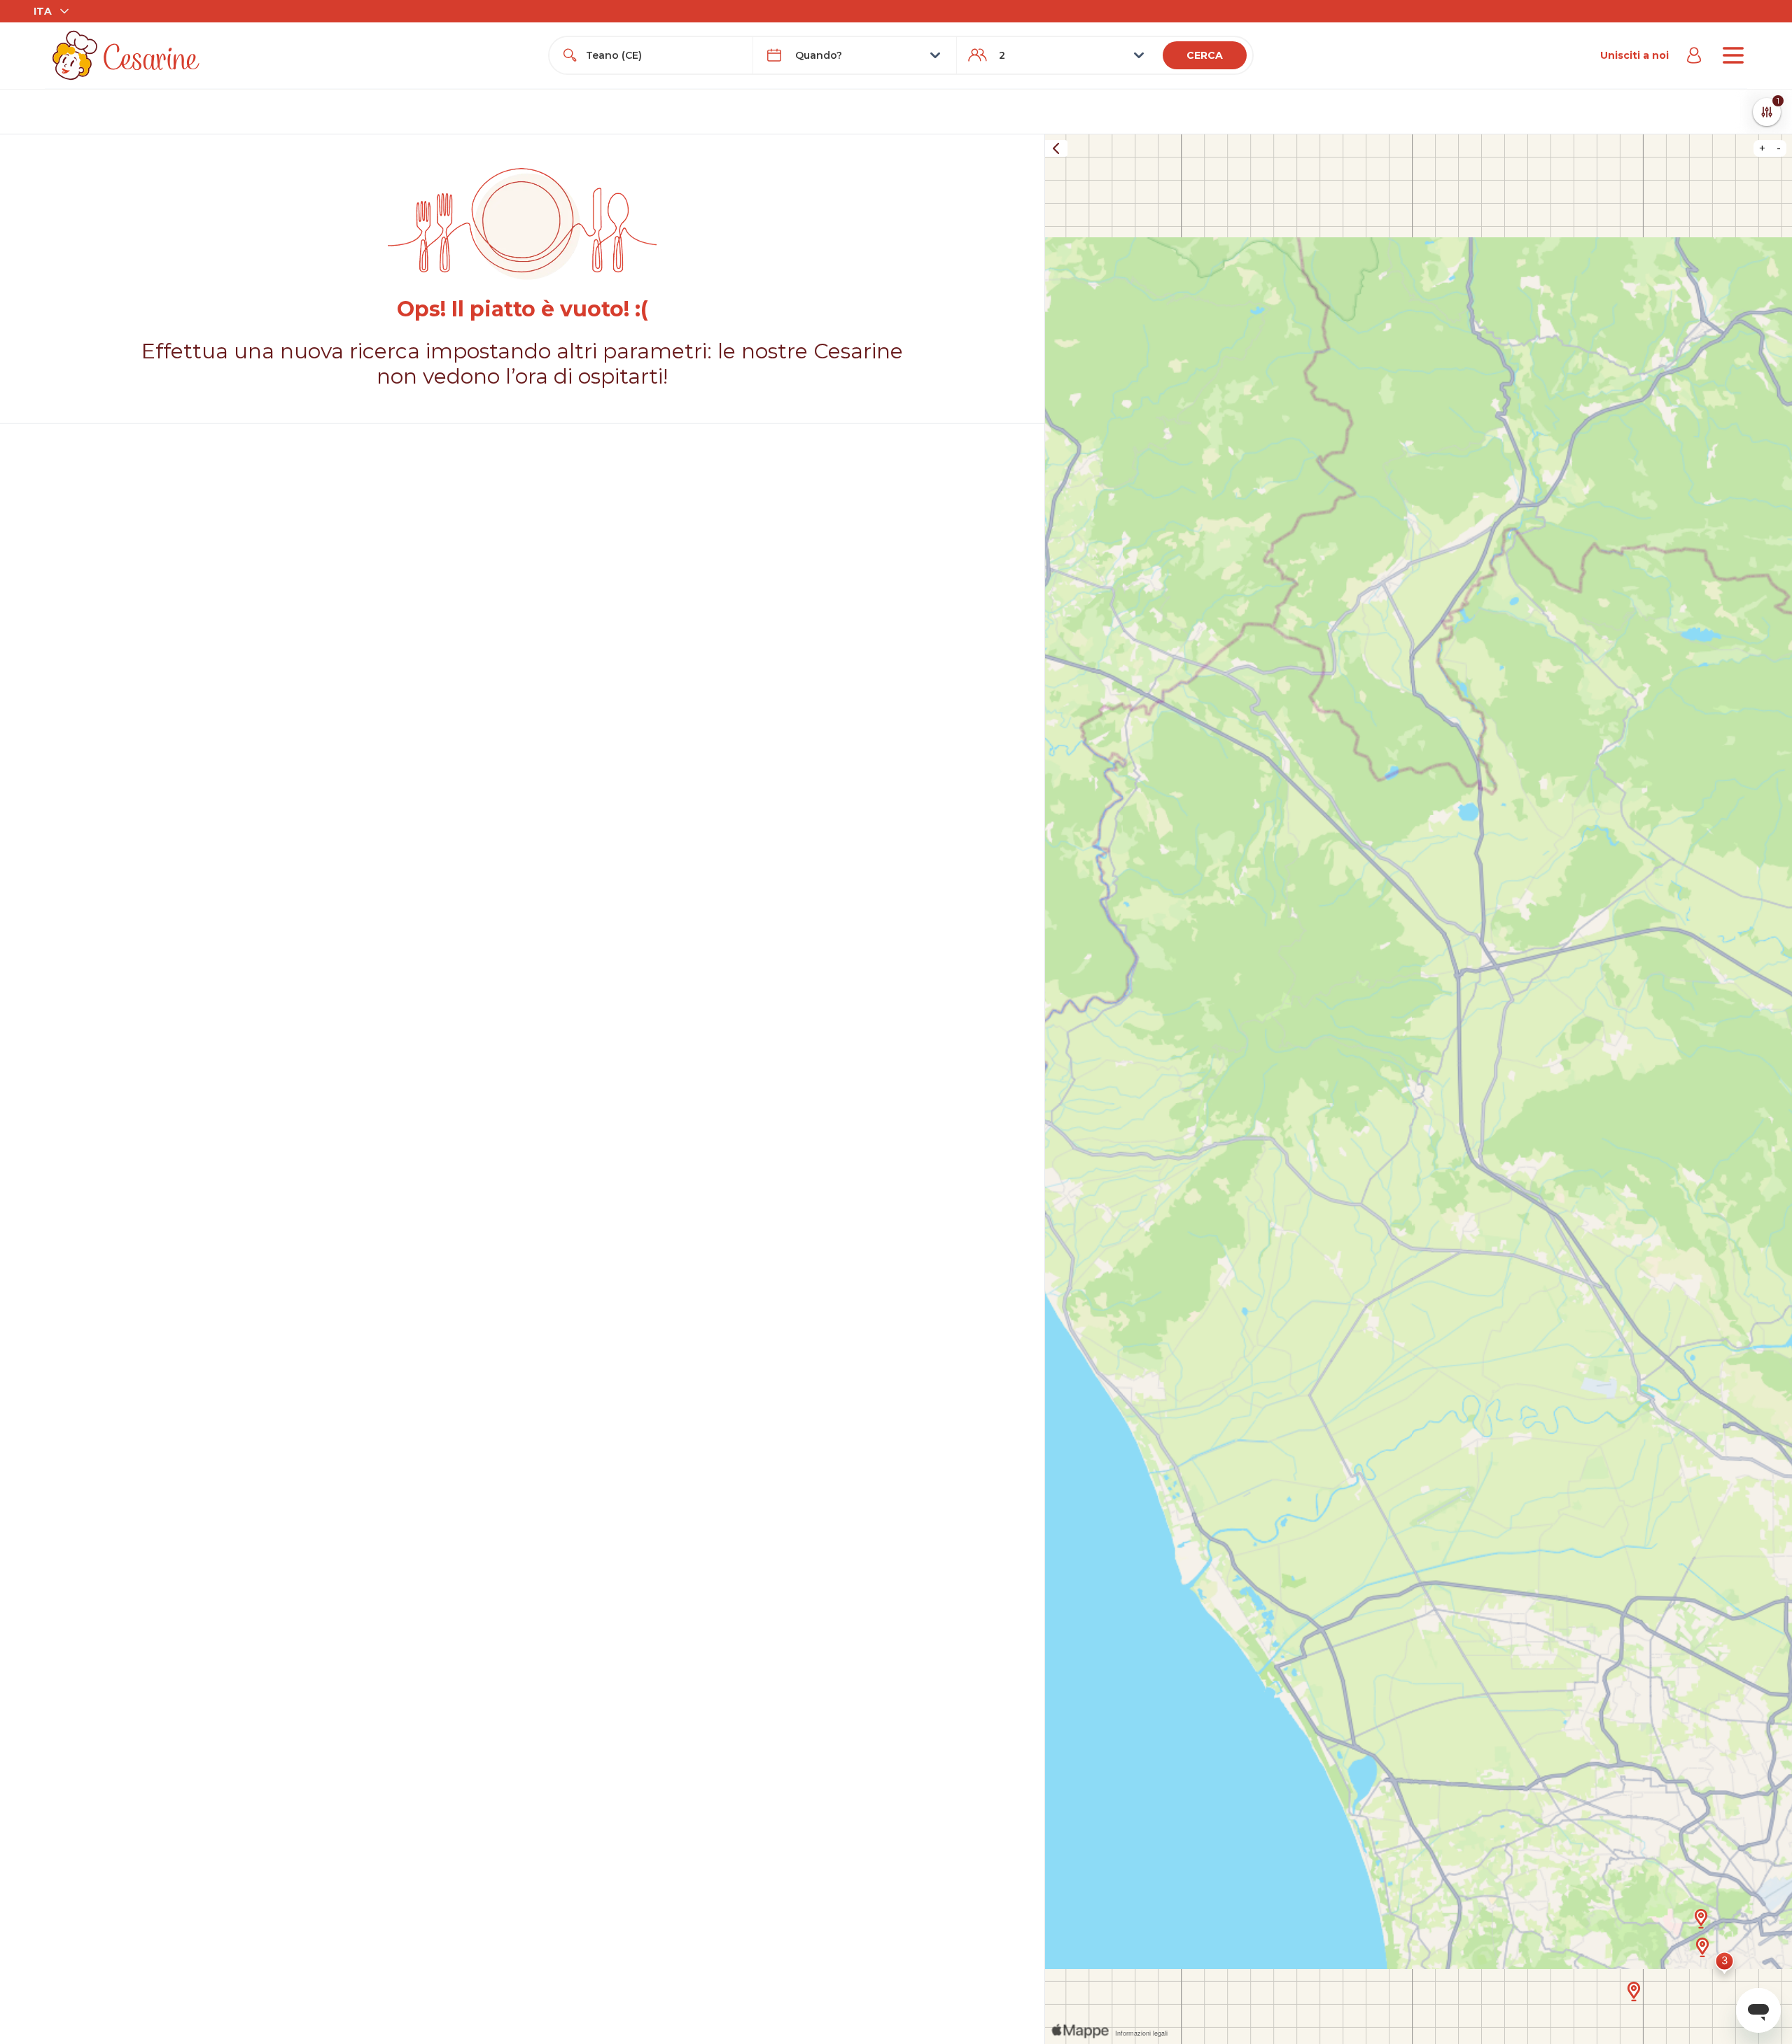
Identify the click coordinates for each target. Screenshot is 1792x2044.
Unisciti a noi (1634, 55)
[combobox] (664, 55)
